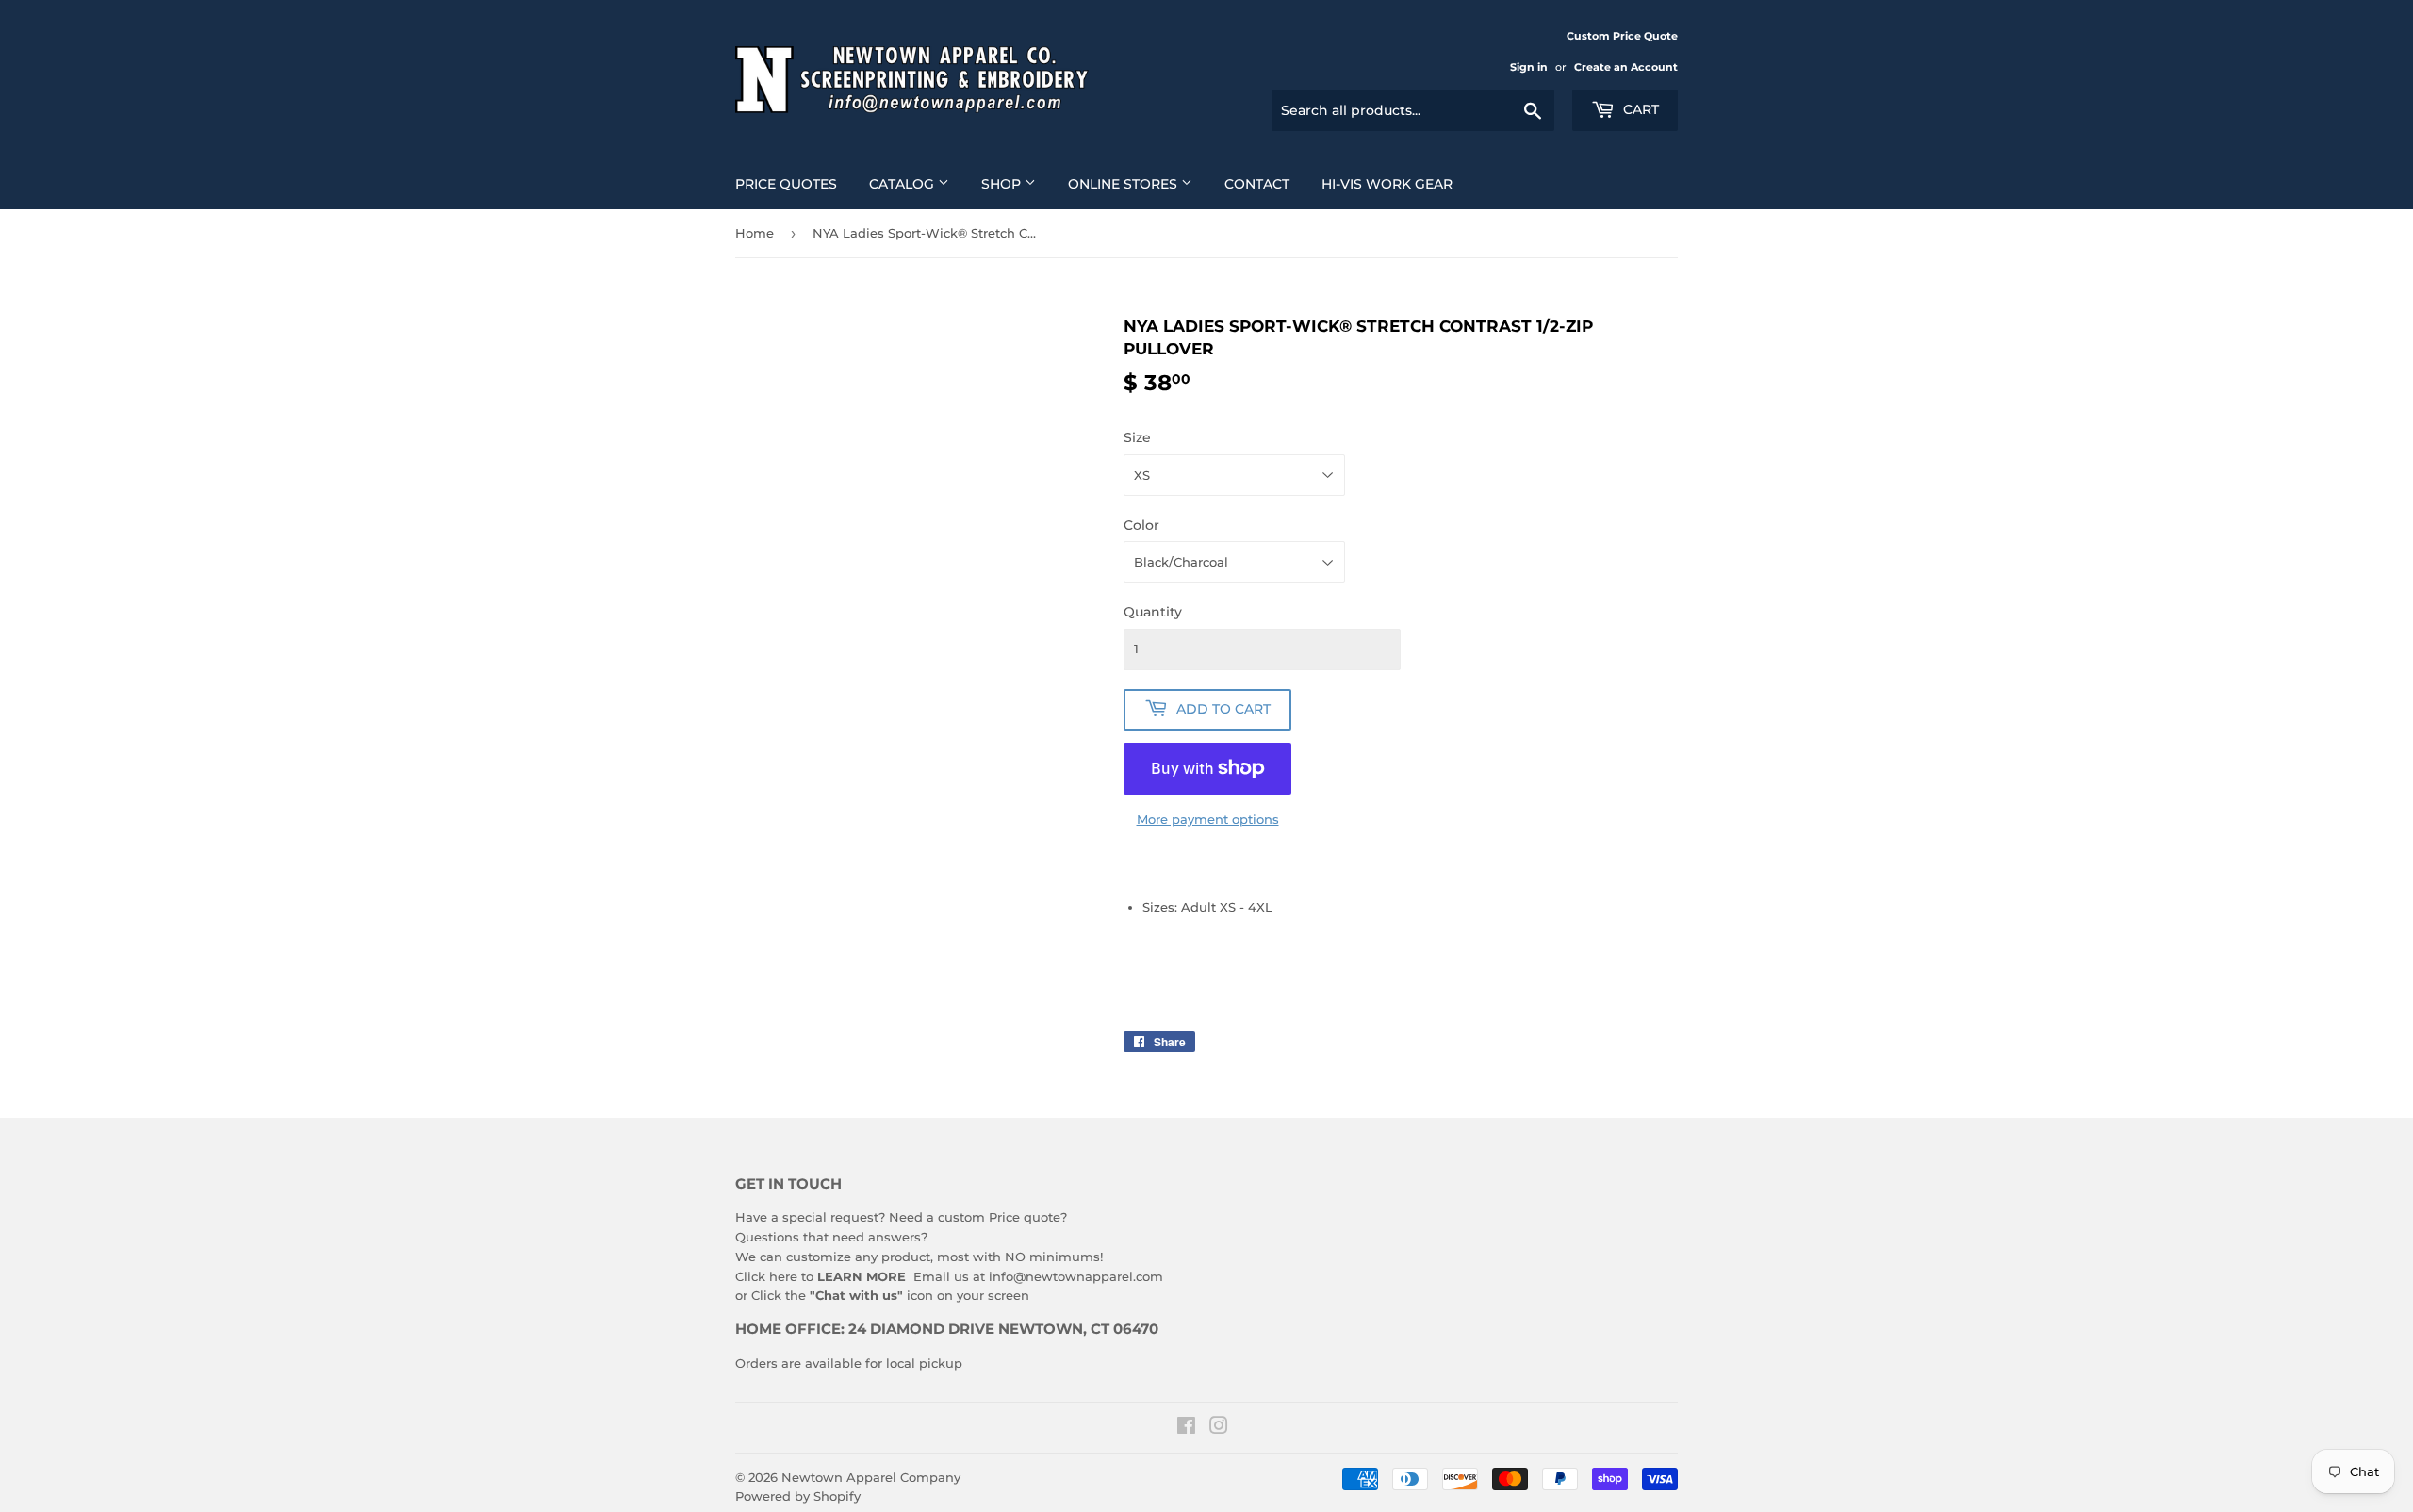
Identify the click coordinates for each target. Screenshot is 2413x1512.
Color (1141, 525)
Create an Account (1626, 67)
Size (1137, 437)
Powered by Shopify (798, 1496)
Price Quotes (786, 184)
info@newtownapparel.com (1076, 1276)
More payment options (1208, 819)
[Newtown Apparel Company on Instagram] (1219, 1428)
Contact (1257, 184)
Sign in (1529, 67)
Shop (1003, 184)
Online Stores (1124, 184)
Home (755, 233)
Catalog (903, 184)
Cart (1639, 109)
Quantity (1153, 612)
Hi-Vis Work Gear (1387, 184)
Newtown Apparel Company (871, 1477)
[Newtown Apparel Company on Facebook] (1186, 1428)
